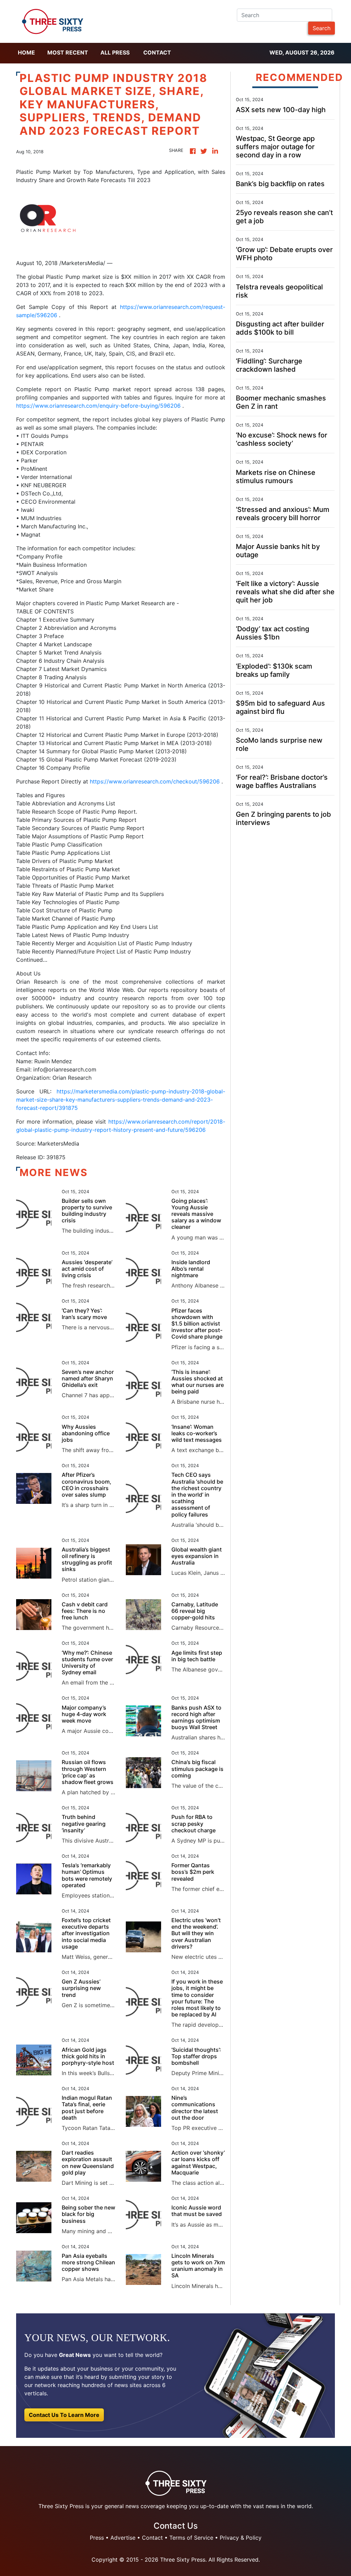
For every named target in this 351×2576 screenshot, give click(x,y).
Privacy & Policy (241, 2538)
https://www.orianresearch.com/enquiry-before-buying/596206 (98, 406)
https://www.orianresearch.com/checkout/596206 (155, 781)
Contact (157, 52)
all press (115, 52)
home (26, 52)
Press (97, 2538)
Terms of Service (191, 2538)
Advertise (123, 2538)
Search (322, 28)
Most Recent (68, 52)
